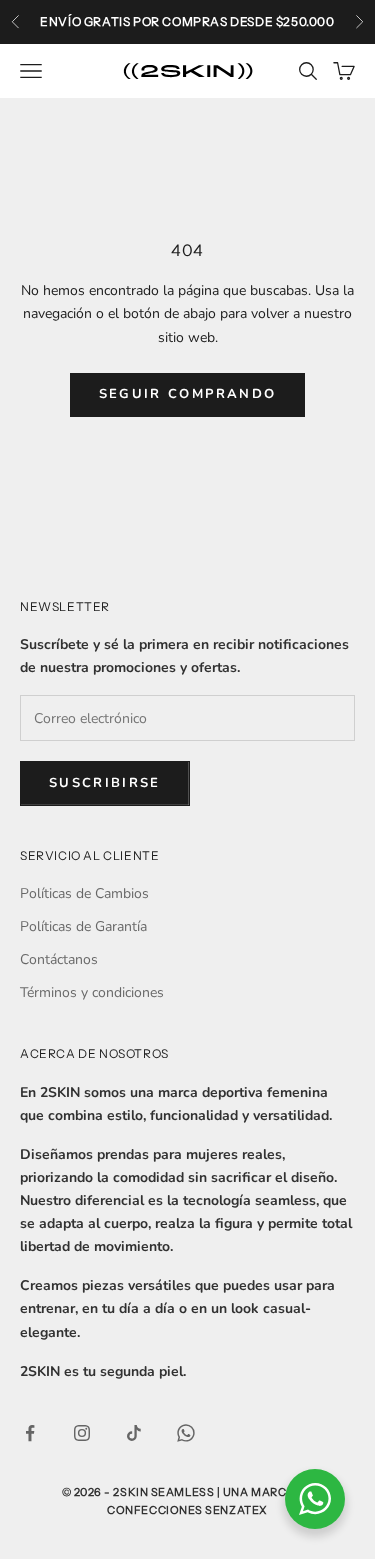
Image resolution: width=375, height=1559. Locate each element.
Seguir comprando (187, 394)
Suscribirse (105, 783)
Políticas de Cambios (84, 893)
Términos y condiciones (92, 992)
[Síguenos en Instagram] (82, 1433)
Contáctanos (59, 959)
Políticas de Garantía (83, 926)
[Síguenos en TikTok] (134, 1433)
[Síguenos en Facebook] (30, 1433)
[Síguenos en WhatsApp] (186, 1433)
